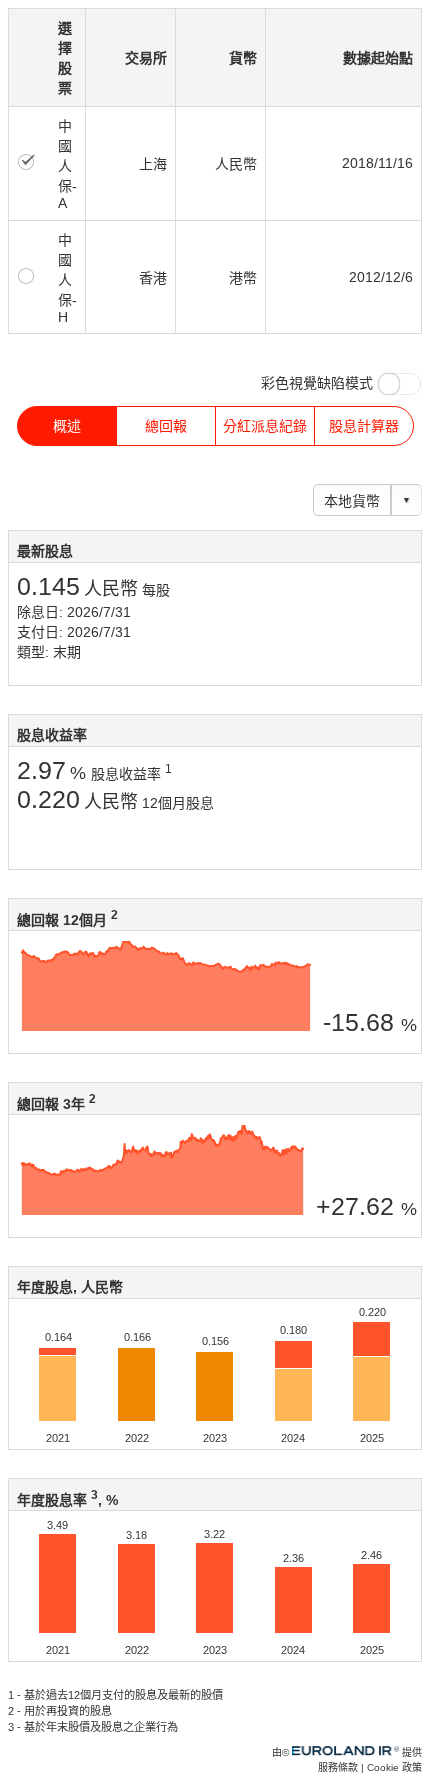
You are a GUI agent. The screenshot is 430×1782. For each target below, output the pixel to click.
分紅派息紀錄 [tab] (265, 426)
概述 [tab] (67, 426)
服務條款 (338, 1767)
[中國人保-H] (27, 275)
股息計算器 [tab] (364, 426)
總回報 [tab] (166, 426)
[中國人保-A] (27, 161)
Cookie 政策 (394, 1767)
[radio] (27, 163)
